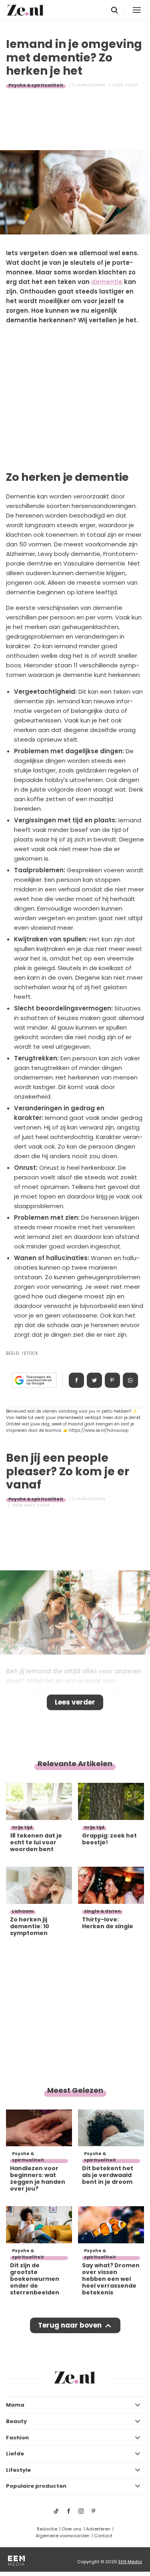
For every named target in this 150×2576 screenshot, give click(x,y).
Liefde (15, 2454)
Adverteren (98, 2529)
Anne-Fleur (37, 1505)
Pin (112, 1380)
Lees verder (75, 1702)
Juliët (132, 85)
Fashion (17, 2438)
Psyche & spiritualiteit (36, 85)
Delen (76, 1380)
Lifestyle (18, 2470)
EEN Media (130, 2562)
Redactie (47, 2529)
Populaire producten (36, 2486)
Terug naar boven (70, 2325)
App (130, 1380)
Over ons (72, 2529)
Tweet (94, 1380)
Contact (103, 2536)
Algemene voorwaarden (63, 2536)
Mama (15, 2405)
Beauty (16, 2421)
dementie (107, 282)
